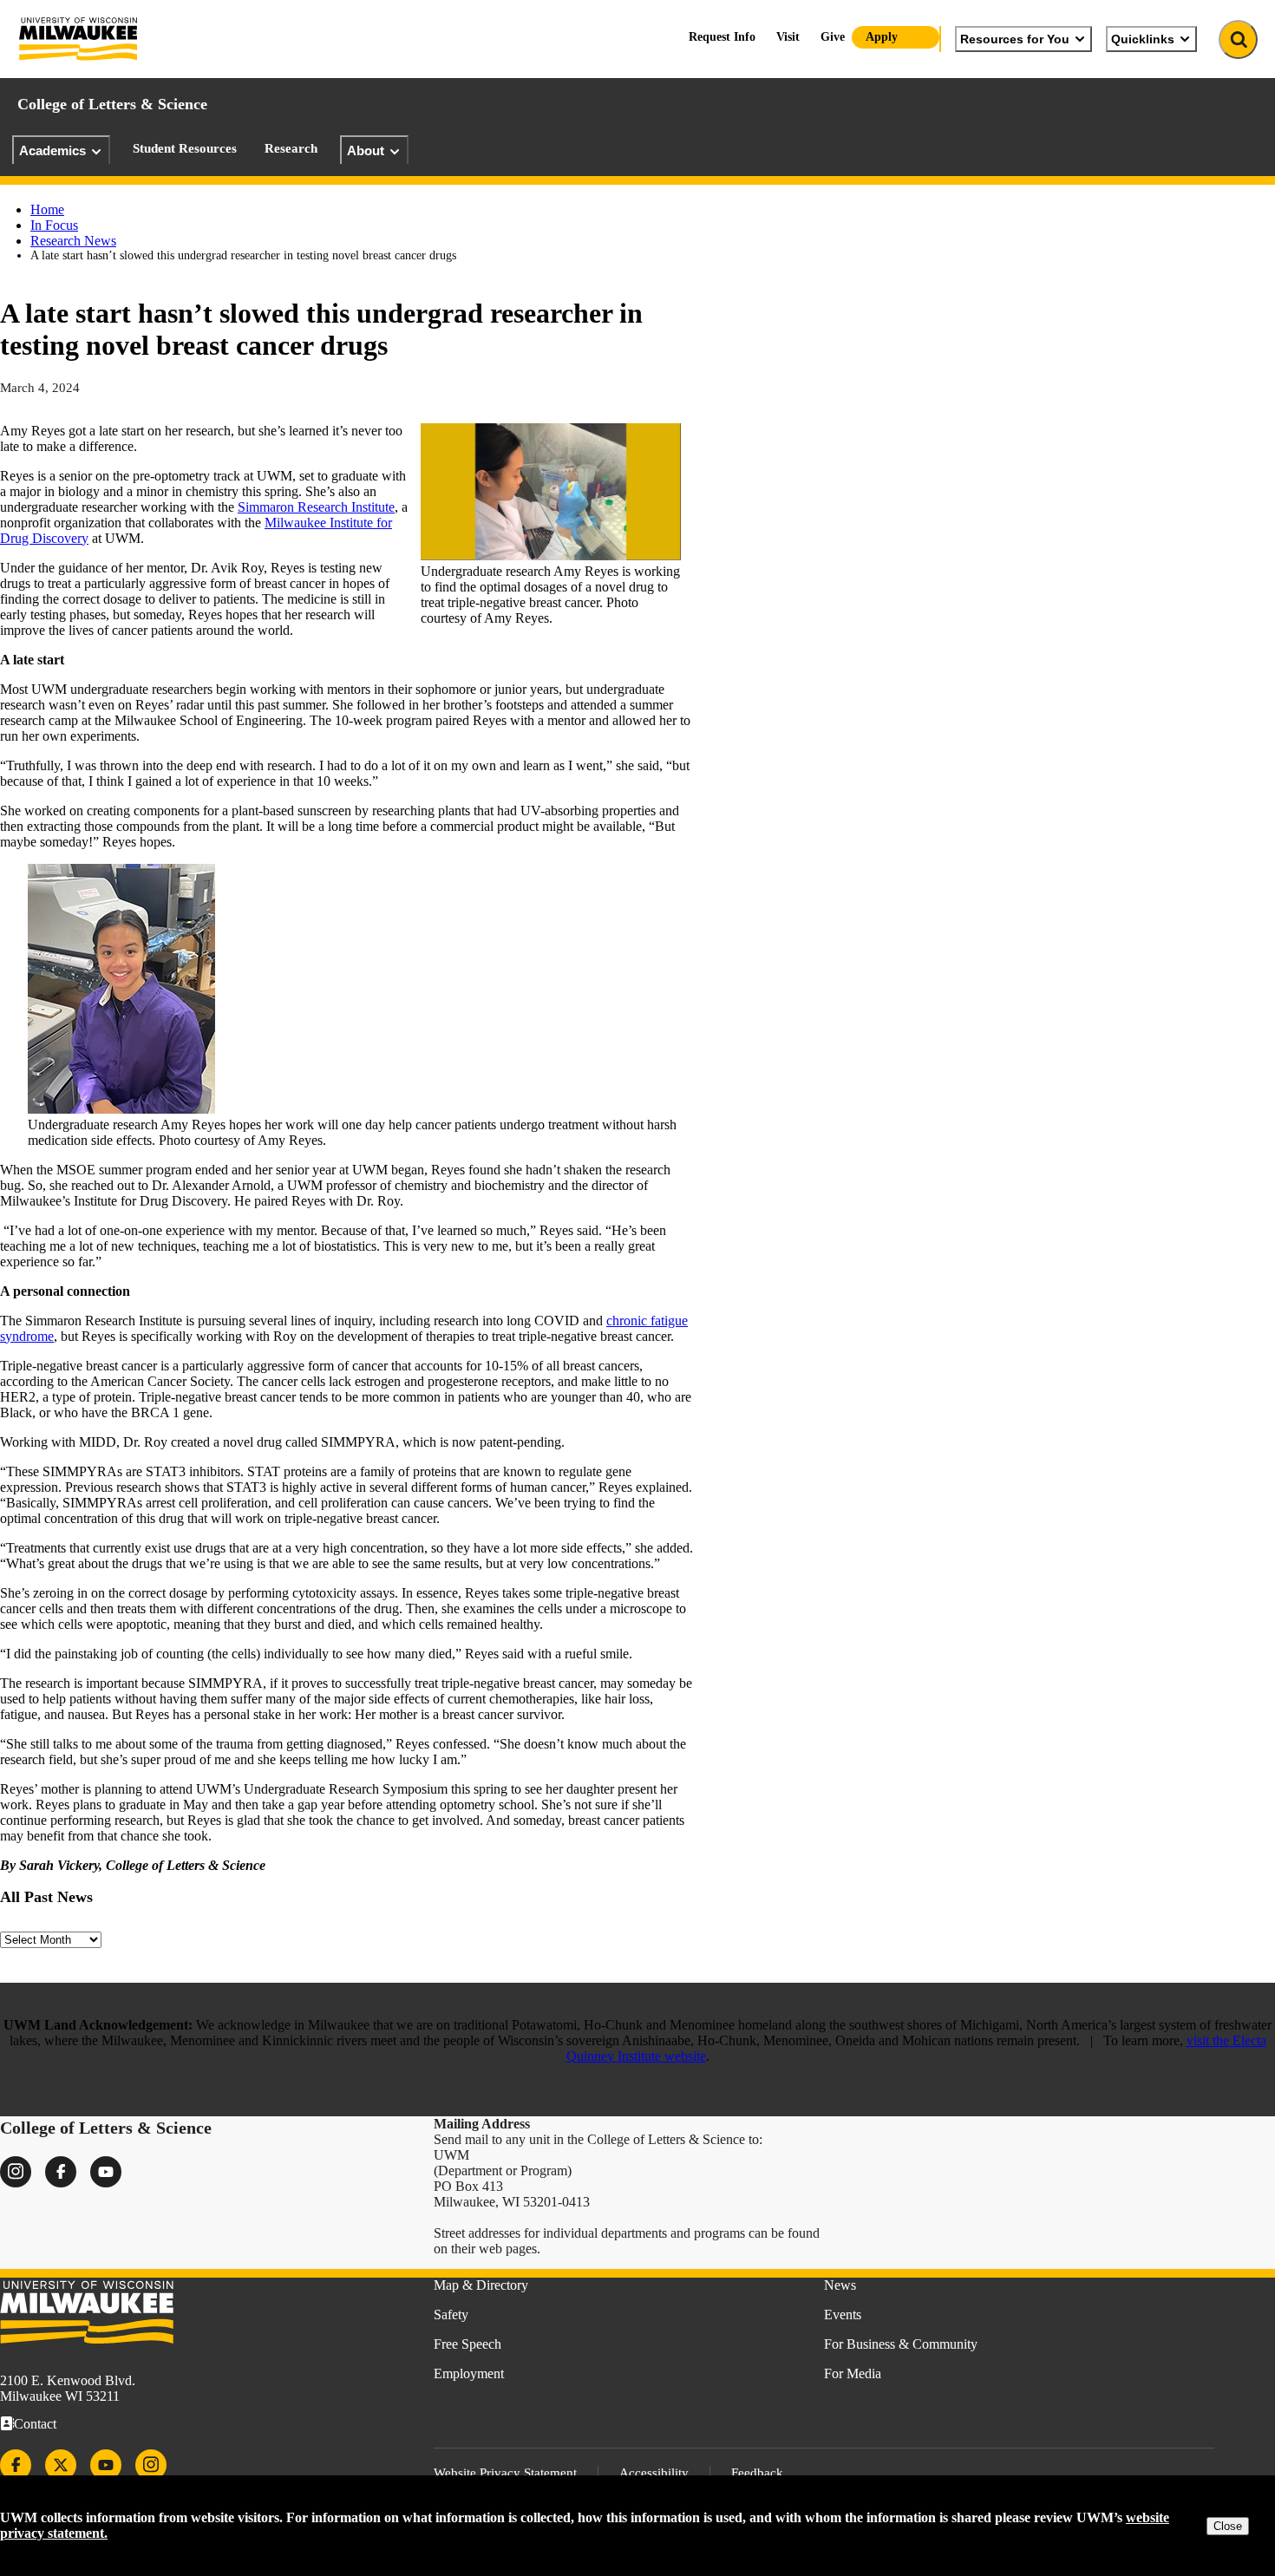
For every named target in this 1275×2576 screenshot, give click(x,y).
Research (291, 148)
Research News (73, 241)
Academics (52, 150)
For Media (853, 2373)
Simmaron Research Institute (316, 507)
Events (843, 2314)
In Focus (54, 225)
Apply (882, 37)
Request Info (722, 37)
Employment (469, 2373)
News (840, 2285)
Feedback (757, 2473)
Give (833, 37)
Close (1228, 2526)
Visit (788, 37)
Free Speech (467, 2344)
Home (47, 209)
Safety (451, 2314)
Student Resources (185, 148)
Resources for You (1015, 39)
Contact (35, 2424)
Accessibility (654, 2473)
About (366, 150)
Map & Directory (481, 2285)
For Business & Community (901, 2344)
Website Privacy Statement (505, 2473)
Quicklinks (1143, 39)
